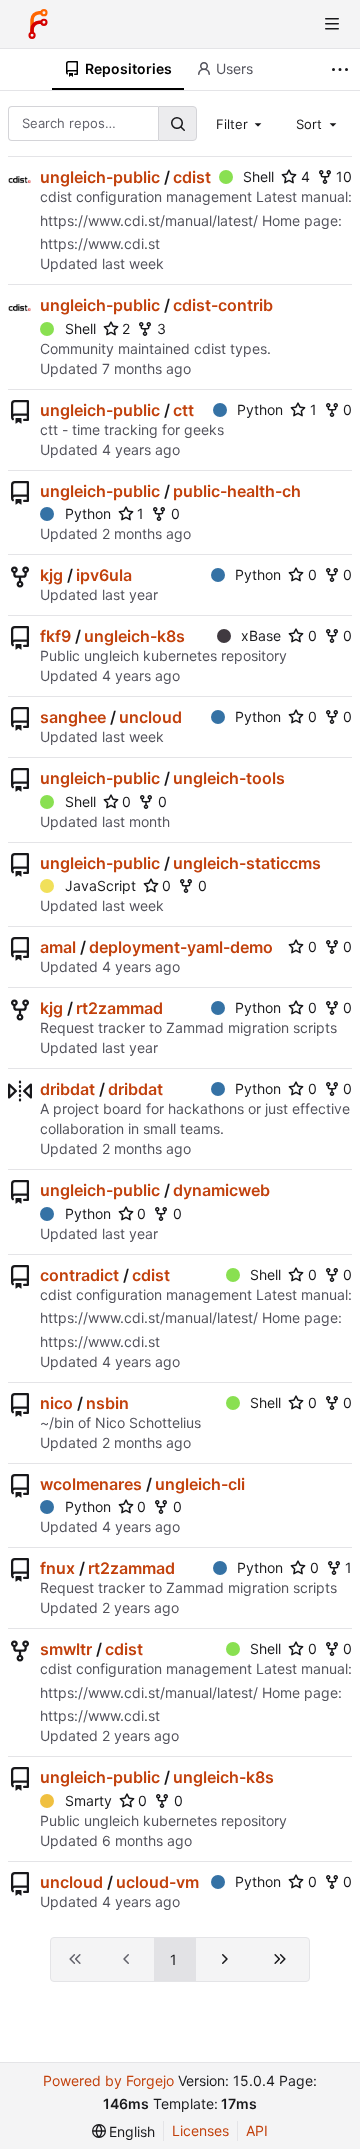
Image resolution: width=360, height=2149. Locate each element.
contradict (79, 1275)
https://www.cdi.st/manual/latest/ (149, 220)
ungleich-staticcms (247, 863)
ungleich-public (100, 177)
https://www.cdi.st (100, 243)
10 (344, 176)
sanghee (73, 717)
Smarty (88, 1800)
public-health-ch (237, 491)
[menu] (124, 2131)
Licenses (200, 2130)
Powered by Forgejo (108, 2080)
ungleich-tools (229, 778)
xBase (261, 635)
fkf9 (55, 636)
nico (56, 1403)
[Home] (38, 24)
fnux (57, 1568)
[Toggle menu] (332, 24)
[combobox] (241, 123)
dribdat (67, 1089)
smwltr (66, 1649)
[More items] (342, 69)
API (257, 2130)
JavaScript (100, 885)
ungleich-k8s (134, 636)
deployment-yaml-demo (181, 947)
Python (260, 409)
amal (58, 947)
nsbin (107, 1403)
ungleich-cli (200, 1484)
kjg (51, 575)
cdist (192, 177)
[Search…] (177, 123)
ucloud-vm (157, 1882)
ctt (183, 410)
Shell (258, 176)
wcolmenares (91, 1484)
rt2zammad (119, 1008)
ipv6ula (104, 575)
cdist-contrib (223, 305)
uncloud (150, 717)
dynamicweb (221, 1190)
